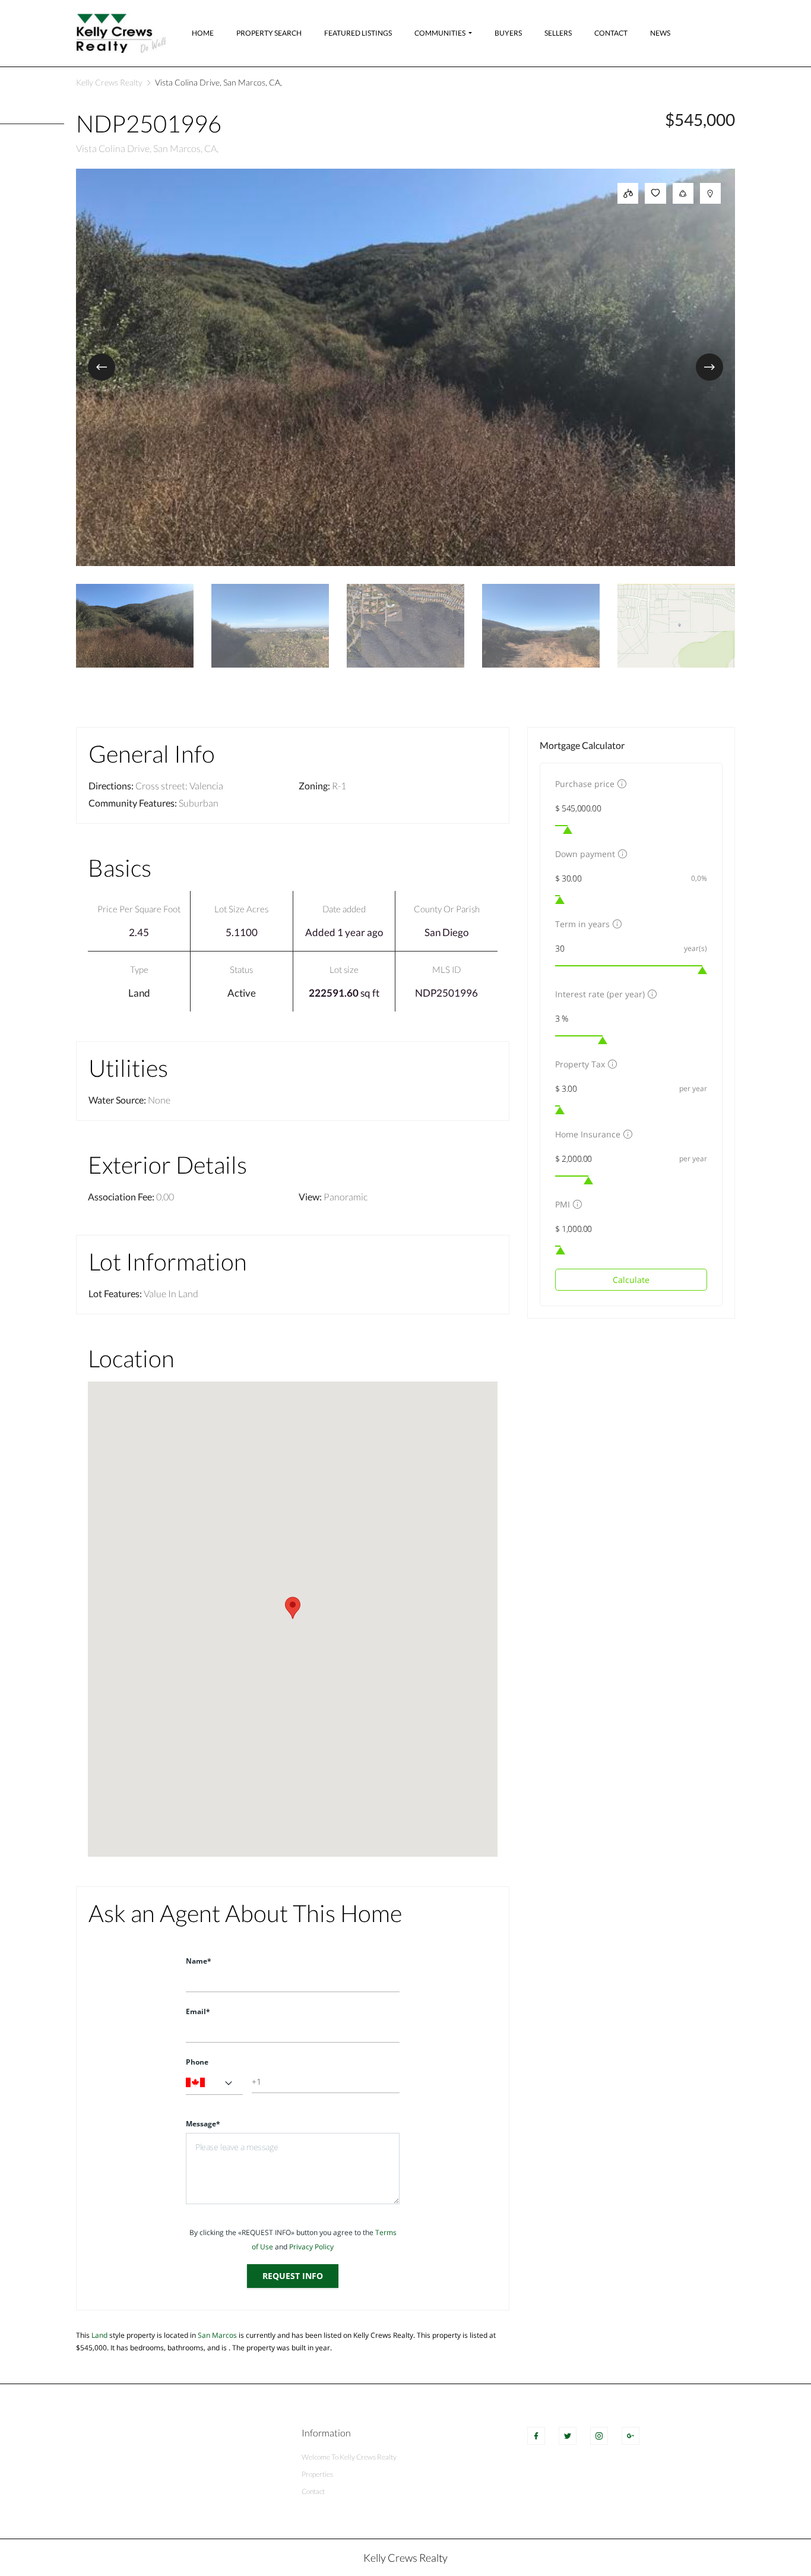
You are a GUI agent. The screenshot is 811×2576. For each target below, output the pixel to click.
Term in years (582, 924)
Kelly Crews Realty (109, 82)
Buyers (508, 33)
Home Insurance (588, 1134)
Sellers (558, 33)
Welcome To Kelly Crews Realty (349, 2457)
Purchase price (585, 784)
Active (242, 993)
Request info (293, 2276)
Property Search (269, 33)
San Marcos (217, 2335)
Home (203, 33)
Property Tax (580, 1064)
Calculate (631, 1280)
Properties (317, 2474)
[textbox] (214, 2083)
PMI (563, 1204)
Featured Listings (358, 33)
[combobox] (214, 2083)
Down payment (585, 854)
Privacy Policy (311, 2247)
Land (139, 993)
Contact (611, 33)
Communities (440, 33)
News (660, 33)
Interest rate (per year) (600, 994)
